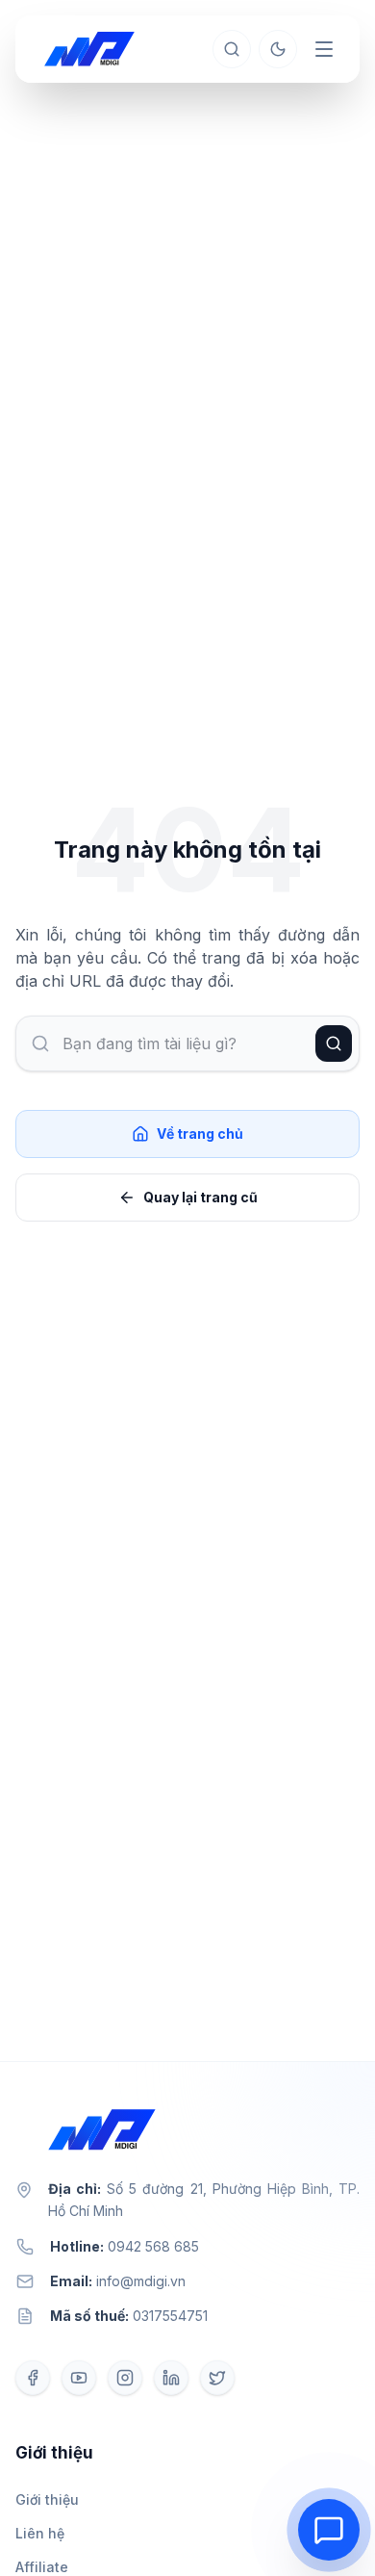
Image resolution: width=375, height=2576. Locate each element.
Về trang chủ (200, 1133)
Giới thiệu (47, 2499)
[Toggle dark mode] (278, 49)
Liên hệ (40, 2533)
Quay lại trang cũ (200, 1197)
